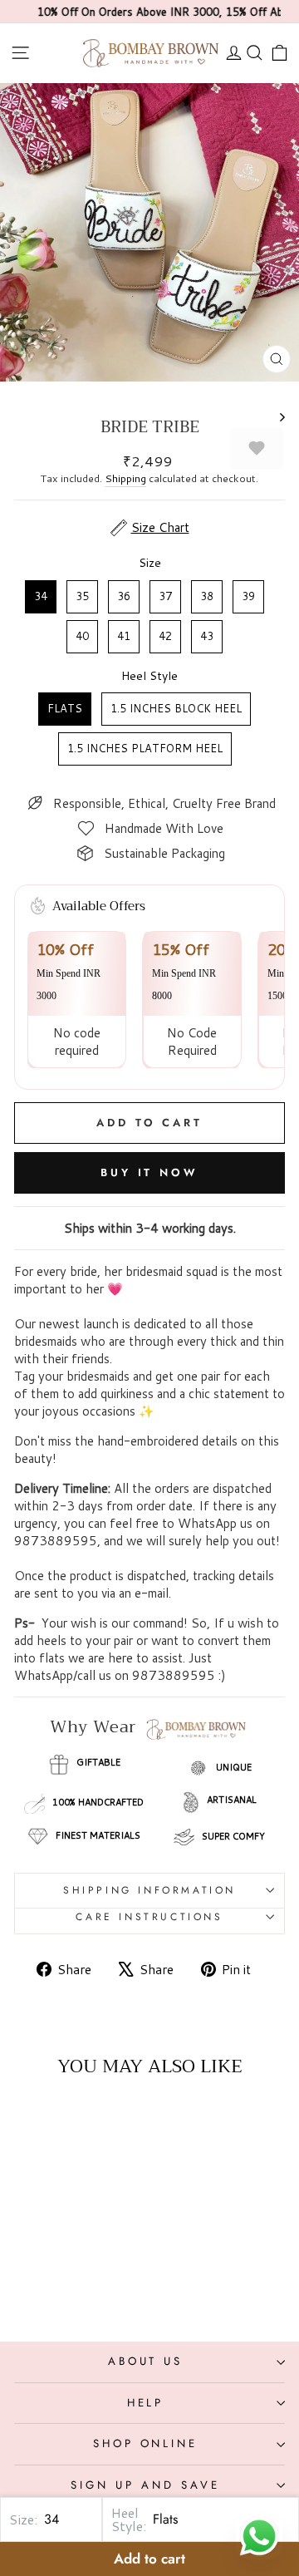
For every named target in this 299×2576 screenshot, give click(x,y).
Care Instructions (149, 1917)
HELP (146, 2403)
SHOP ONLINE (146, 2443)
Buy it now (149, 1172)
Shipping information (149, 1890)
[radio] (41, 597)
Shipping (125, 478)
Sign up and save (145, 2485)
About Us (146, 2361)
